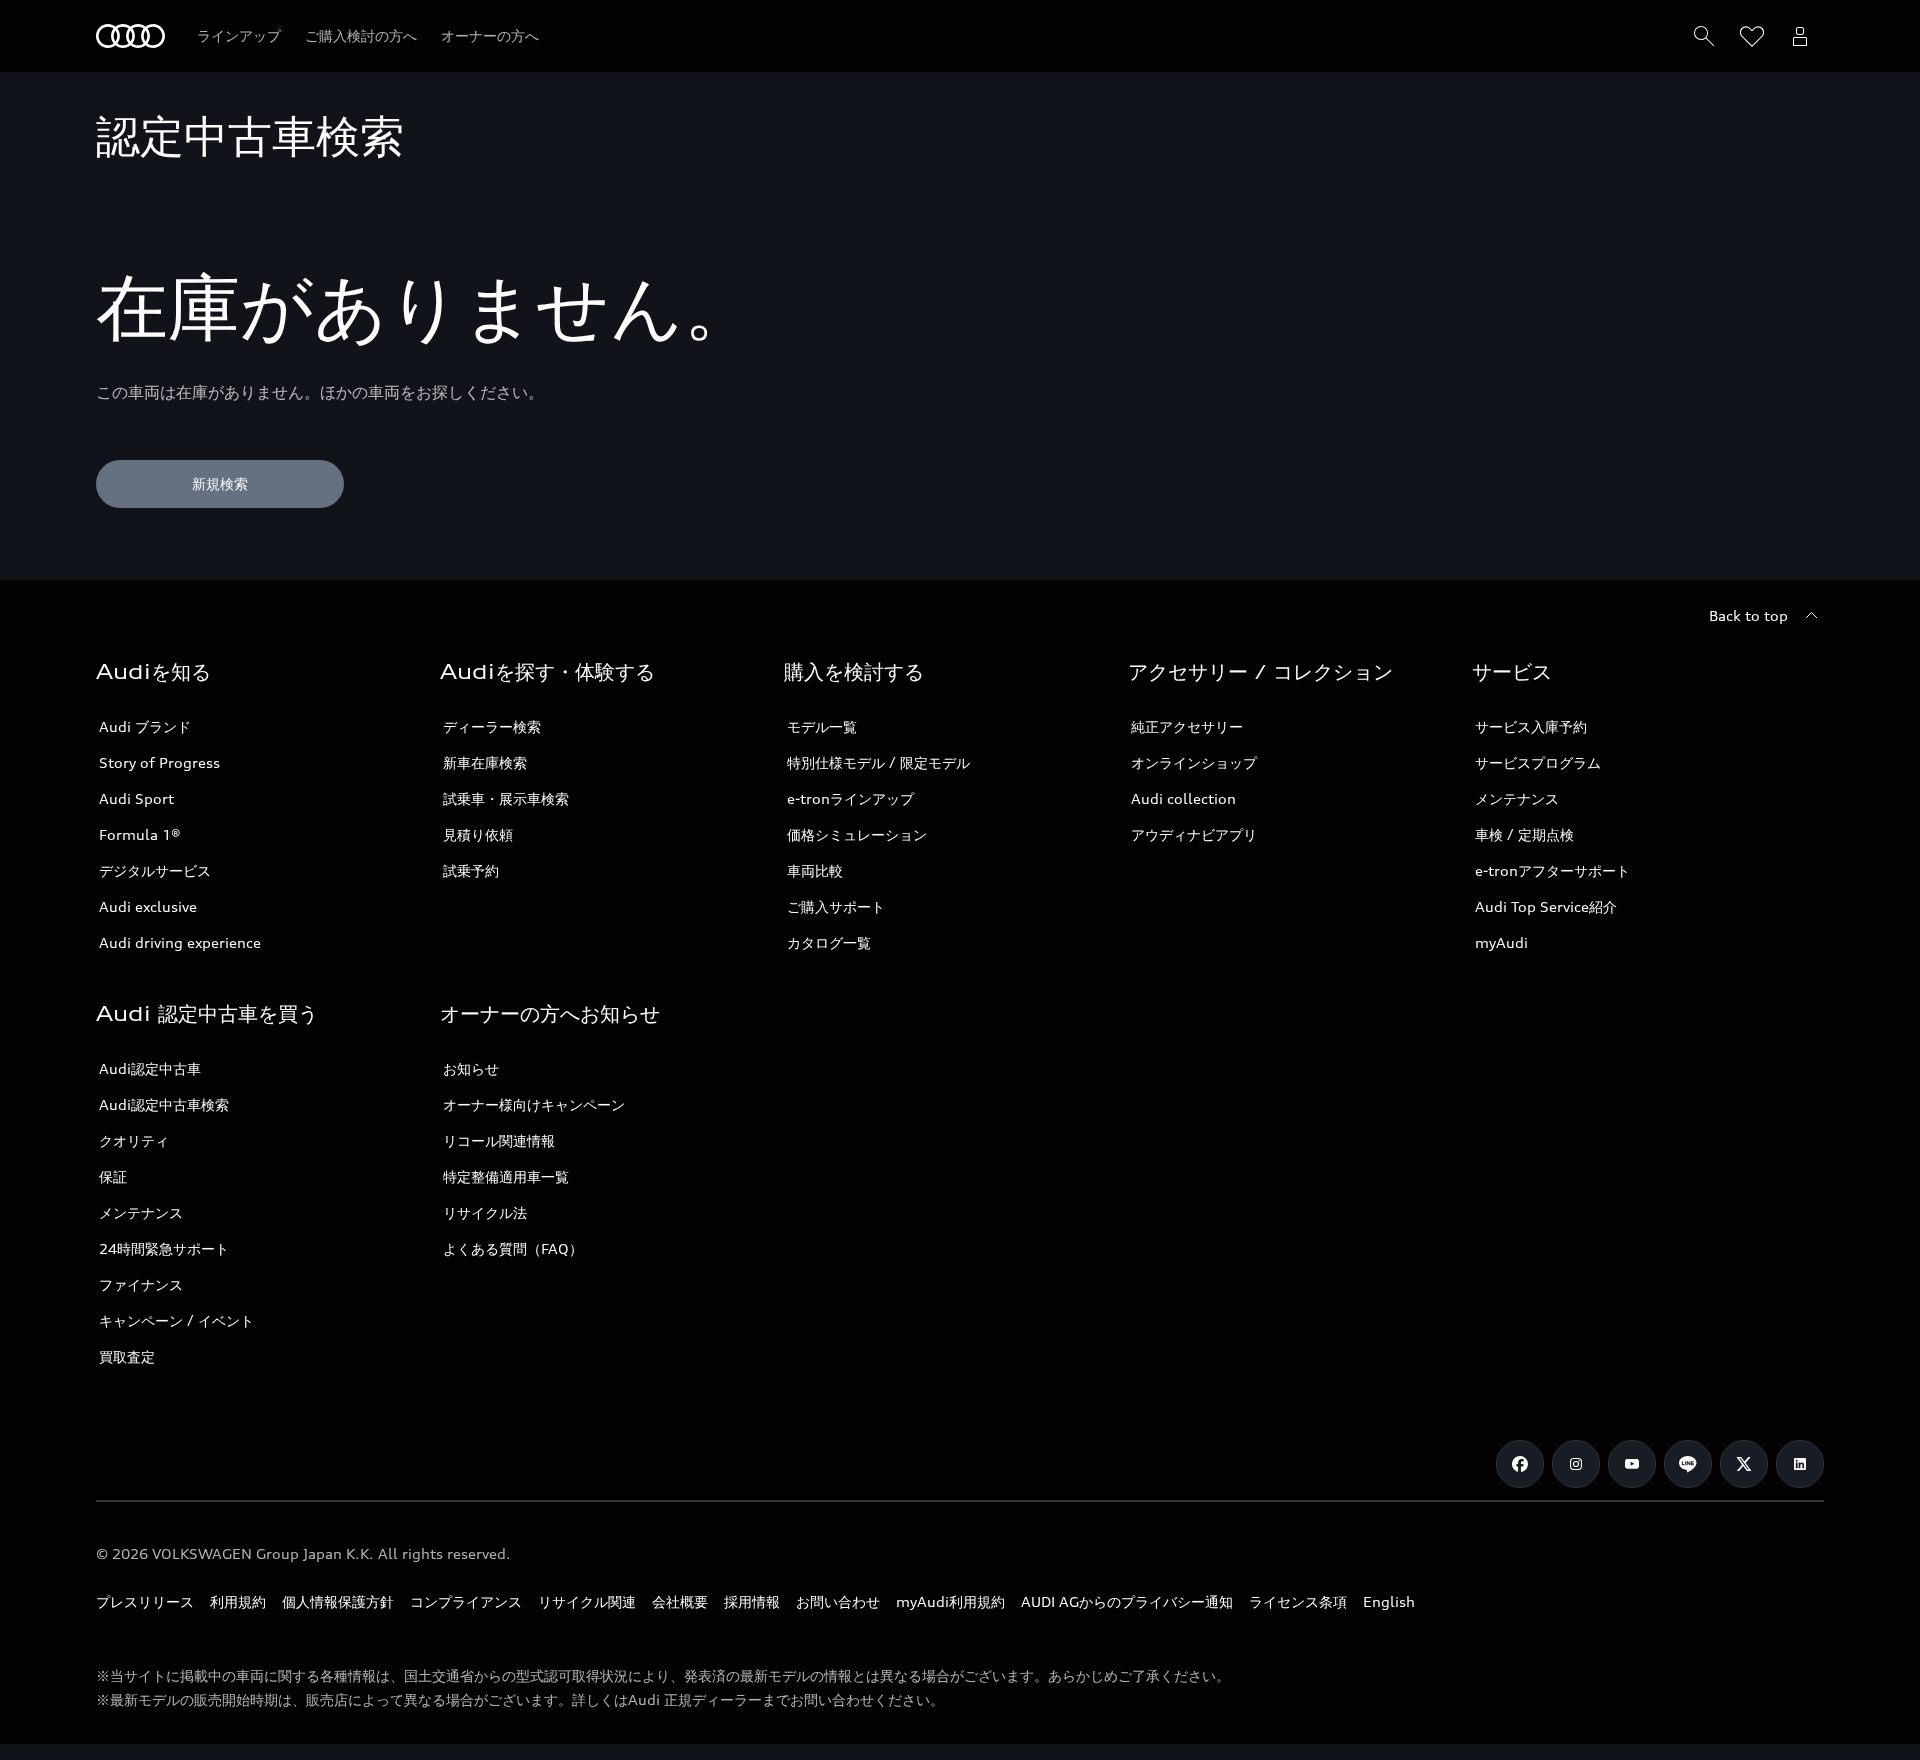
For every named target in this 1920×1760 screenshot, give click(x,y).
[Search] (1704, 36)
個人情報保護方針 (338, 1601)
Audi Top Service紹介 (1546, 906)
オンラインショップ (1194, 762)
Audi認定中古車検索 (164, 1104)
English (1389, 1601)
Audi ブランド (145, 726)
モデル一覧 (822, 726)
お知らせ (471, 1068)
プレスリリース (145, 1601)
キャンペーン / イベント (176, 1320)
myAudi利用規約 (950, 1601)
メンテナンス (1517, 798)
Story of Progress (159, 762)
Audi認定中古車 (150, 1068)
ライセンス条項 (1298, 1601)
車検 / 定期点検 (1524, 834)
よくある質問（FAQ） (513, 1248)
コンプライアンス (466, 1601)
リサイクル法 (485, 1212)
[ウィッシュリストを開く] (1752, 36)
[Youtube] (1632, 1464)
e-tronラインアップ (850, 798)
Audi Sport (136, 798)
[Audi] (130, 36)
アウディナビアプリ (1194, 834)
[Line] (1688, 1464)
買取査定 (127, 1356)
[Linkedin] (1800, 1464)
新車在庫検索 (485, 762)
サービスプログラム (1538, 762)
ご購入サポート (836, 906)
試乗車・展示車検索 (506, 798)
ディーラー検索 (492, 726)
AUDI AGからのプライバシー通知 (1127, 1601)
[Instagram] (1576, 1464)
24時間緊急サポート (164, 1248)
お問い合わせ (838, 1601)
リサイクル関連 (587, 1601)
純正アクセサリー (1187, 726)
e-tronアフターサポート (1552, 870)
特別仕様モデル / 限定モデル (878, 762)
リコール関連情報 (499, 1140)
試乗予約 (471, 870)
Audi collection (1183, 798)
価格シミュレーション (857, 834)
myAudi (1501, 942)
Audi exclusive (148, 906)
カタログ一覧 (829, 942)
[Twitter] (1744, 1464)
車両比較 (815, 870)
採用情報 (752, 1601)
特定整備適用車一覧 (506, 1176)
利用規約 (238, 1601)
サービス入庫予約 (1531, 726)
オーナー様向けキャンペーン (534, 1104)
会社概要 (680, 1601)
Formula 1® (140, 834)
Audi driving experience (180, 942)
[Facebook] (1520, 1464)
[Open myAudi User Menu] (1800, 36)
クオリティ (134, 1140)
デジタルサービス (155, 870)
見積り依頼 (478, 834)
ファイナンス (141, 1284)
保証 (113, 1176)
